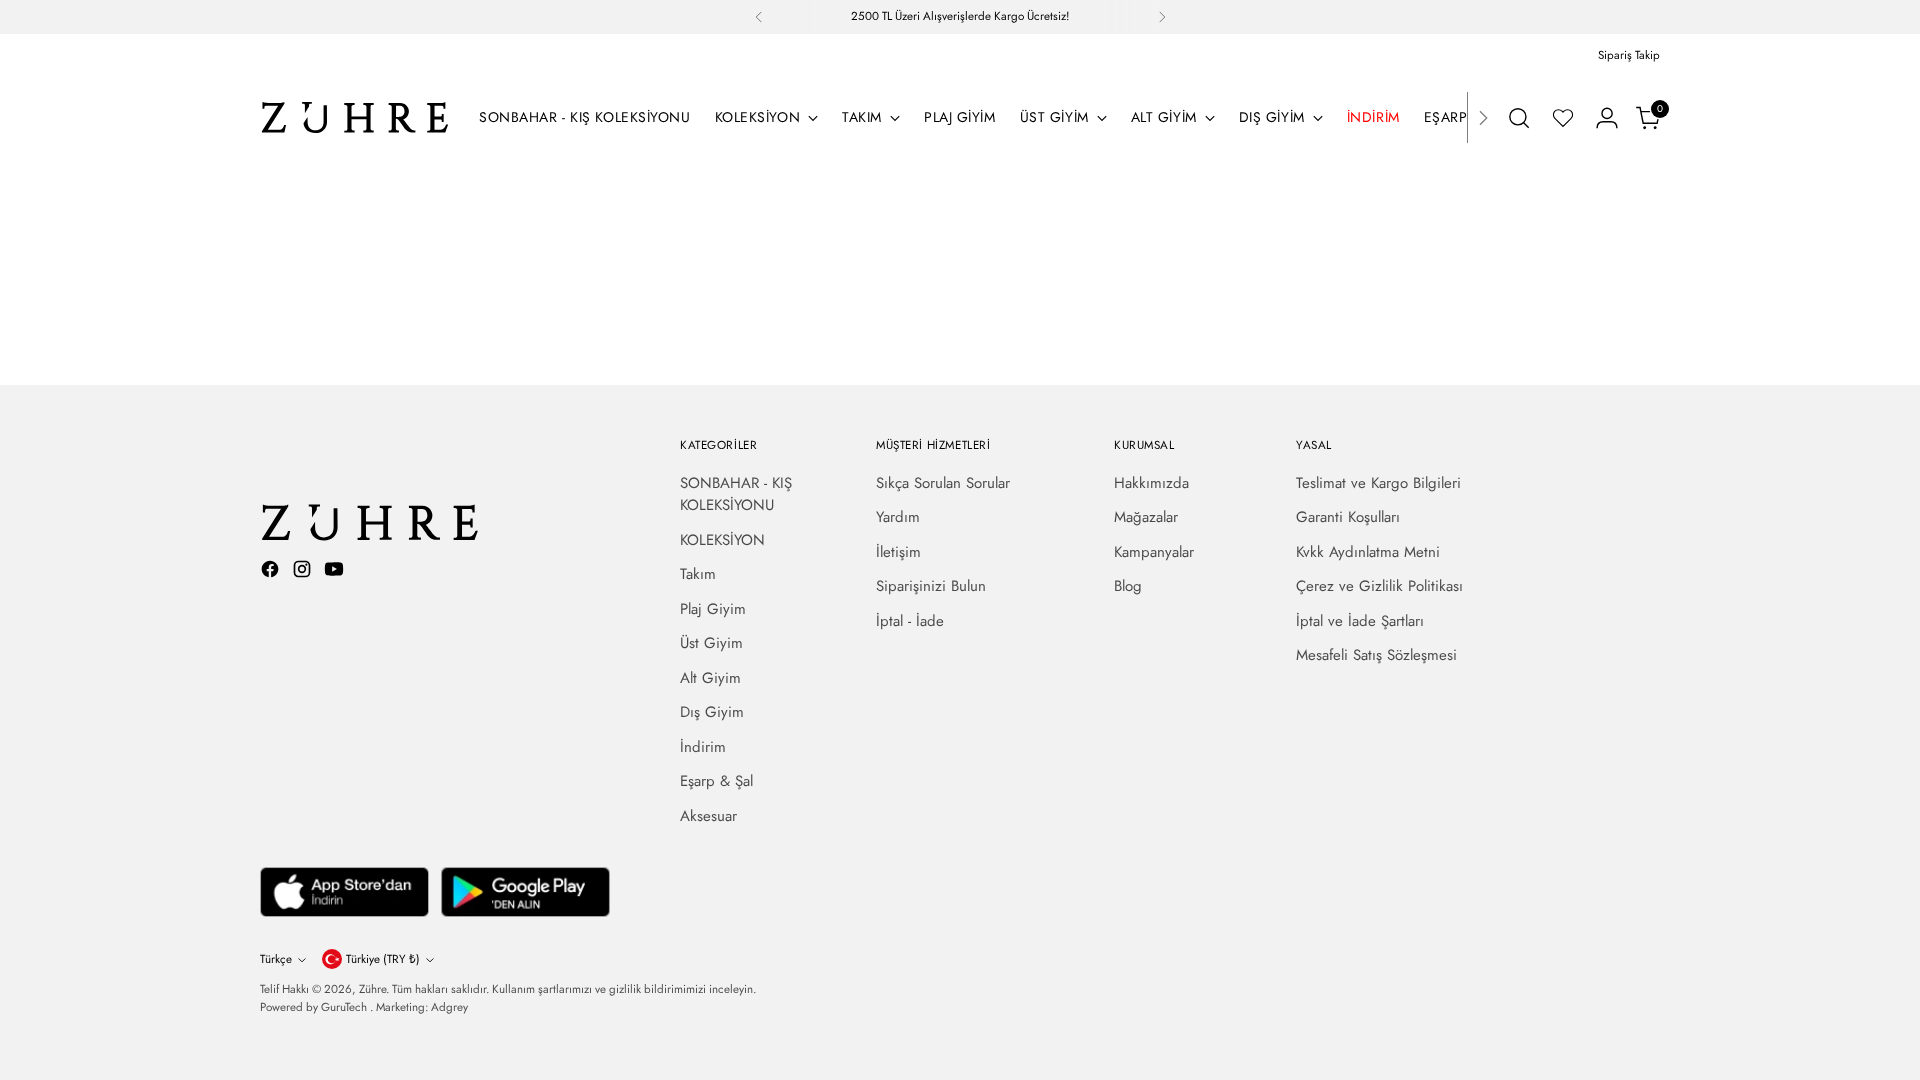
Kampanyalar (1154, 552)
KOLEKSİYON (722, 540)
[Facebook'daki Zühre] (272, 572)
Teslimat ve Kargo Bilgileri (1378, 483)
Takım (698, 574)
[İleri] (1162, 17)
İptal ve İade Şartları (1360, 621)
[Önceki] (759, 17)
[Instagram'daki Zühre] (304, 572)
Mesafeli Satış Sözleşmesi (1376, 655)
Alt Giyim (710, 678)
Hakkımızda (1151, 483)
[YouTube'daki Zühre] (336, 572)
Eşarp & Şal (716, 781)
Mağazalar (1146, 517)
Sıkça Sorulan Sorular (943, 483)
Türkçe (276, 959)
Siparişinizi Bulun (931, 586)
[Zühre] (355, 117)
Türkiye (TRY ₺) (383, 959)
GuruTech (345, 1007)
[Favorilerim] (1563, 118)
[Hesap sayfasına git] (1607, 118)
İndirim (703, 747)
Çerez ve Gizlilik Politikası (1379, 586)
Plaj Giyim (713, 609)
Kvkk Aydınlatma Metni (1368, 552)
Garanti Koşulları (1348, 517)
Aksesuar (708, 816)
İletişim (898, 552)
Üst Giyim (711, 643)
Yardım (898, 517)
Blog (1128, 586)
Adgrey (449, 1007)
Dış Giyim (712, 712)
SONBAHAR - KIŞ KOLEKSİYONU (736, 494)
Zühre (372, 989)
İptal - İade (910, 621)
